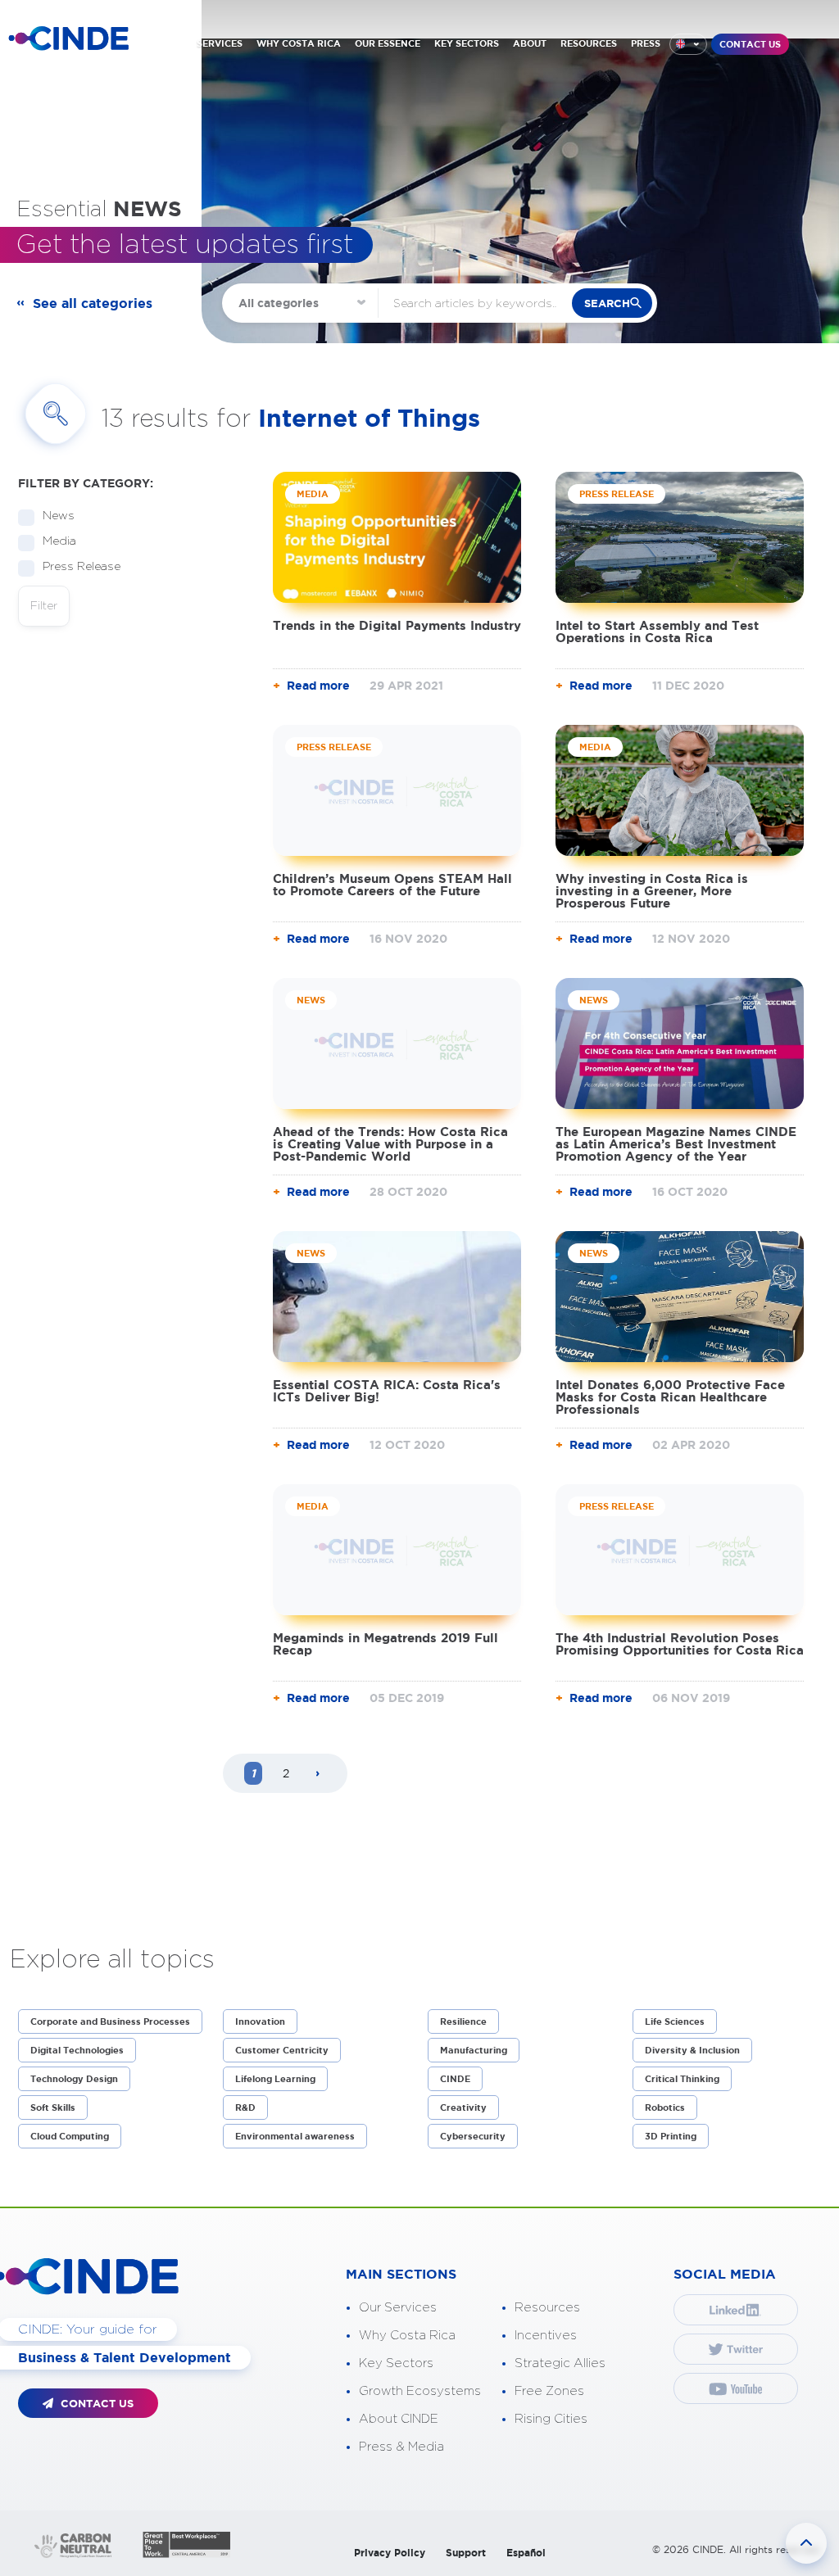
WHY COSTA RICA (299, 43)
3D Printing (671, 2136)
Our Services (398, 2308)
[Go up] (806, 2543)
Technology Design (74, 2079)
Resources (547, 2308)
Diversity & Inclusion (692, 2050)
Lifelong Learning (275, 2079)
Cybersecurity (473, 2136)
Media (59, 541)
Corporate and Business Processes (110, 2021)
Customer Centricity (282, 2050)
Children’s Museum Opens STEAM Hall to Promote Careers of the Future (392, 885)
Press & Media (401, 2447)
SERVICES (220, 43)
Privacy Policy (390, 2553)
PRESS (646, 43)
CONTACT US (750, 44)
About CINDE (399, 2419)
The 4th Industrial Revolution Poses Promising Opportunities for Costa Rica (680, 1644)
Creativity (463, 2107)
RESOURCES (589, 43)
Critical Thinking (682, 2079)
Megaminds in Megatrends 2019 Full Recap (385, 1644)
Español (526, 2553)
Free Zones (549, 2391)
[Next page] (318, 1774)
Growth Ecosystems (420, 2391)
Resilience (463, 2021)
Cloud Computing (70, 2136)
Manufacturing (474, 2050)
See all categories (93, 303)
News (59, 516)
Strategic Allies (560, 2363)
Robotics (665, 2107)
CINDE (455, 2079)
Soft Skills (53, 2107)
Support (466, 2553)
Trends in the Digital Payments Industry (397, 625)
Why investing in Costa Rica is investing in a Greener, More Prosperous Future (652, 891)
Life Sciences (675, 2021)
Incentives (546, 2336)
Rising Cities (551, 2419)
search (607, 303)
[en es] (688, 44)
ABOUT (530, 43)
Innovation (260, 2021)
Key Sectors (396, 2363)
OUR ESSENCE (388, 43)
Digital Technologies (77, 2050)
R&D (245, 2107)
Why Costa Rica (407, 2336)
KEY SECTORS (467, 43)
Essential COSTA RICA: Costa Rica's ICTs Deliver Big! (387, 1391)
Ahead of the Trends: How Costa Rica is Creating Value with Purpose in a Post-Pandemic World (390, 1144)
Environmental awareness (295, 2136)
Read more (318, 686)
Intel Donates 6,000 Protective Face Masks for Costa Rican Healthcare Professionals (670, 1397)
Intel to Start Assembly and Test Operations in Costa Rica (657, 632)
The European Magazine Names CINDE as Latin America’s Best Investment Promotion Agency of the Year (676, 1144)
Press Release (82, 567)
